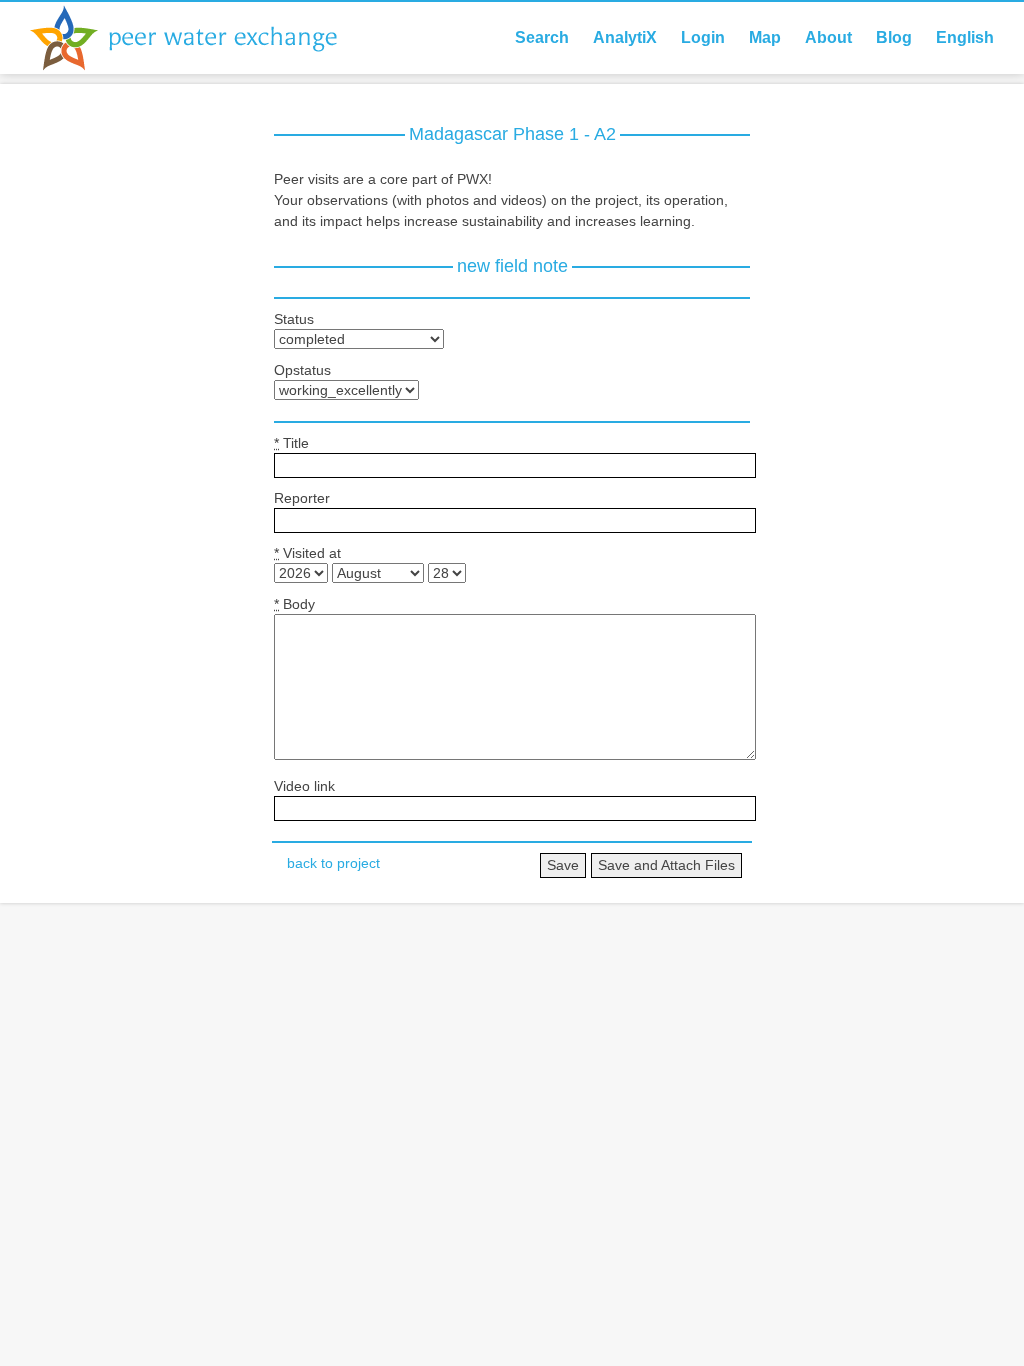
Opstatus (302, 370)
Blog (894, 37)
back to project (333, 863)
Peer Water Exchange (200, 38)
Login (703, 37)
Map (765, 37)
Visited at (307, 553)
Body (294, 604)
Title (291, 443)
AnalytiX (625, 37)
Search (542, 37)
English (965, 37)
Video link (304, 786)
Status (294, 319)
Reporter (302, 498)
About (828, 37)
